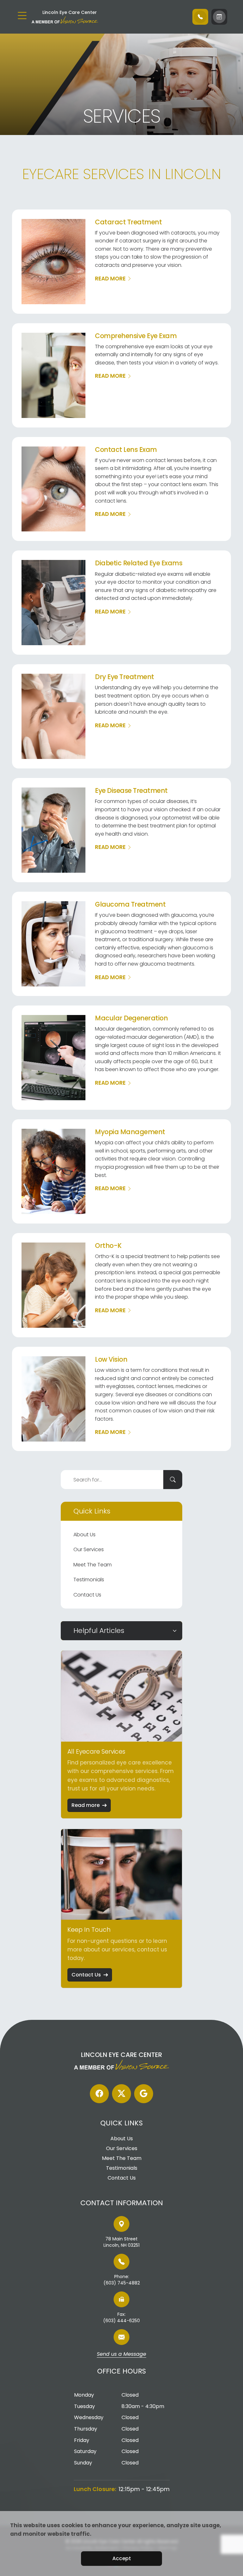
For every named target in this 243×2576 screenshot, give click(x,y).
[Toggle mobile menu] (22, 16)
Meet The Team (93, 1565)
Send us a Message (121, 2354)
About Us (84, 1535)
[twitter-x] (121, 2094)
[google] (144, 2094)
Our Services (89, 1549)
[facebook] (99, 2094)
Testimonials (89, 1580)
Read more (86, 1805)
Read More (110, 279)
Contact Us (87, 1595)
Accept (122, 2558)
